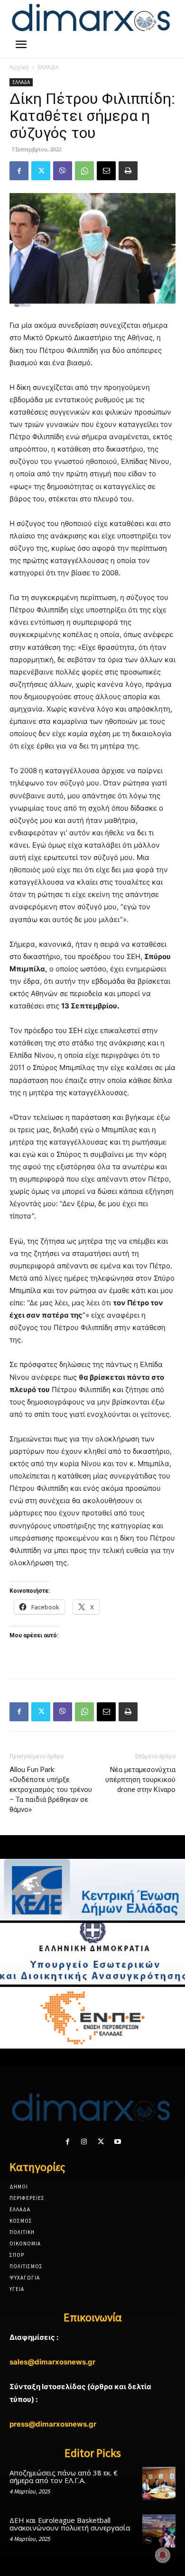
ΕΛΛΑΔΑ (48, 67)
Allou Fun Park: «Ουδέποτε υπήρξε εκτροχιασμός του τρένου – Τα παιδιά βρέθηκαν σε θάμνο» (51, 1790)
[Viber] (63, 171)
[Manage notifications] (163, 2555)
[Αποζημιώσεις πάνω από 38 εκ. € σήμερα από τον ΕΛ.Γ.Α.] (159, 2484)
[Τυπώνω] (128, 171)
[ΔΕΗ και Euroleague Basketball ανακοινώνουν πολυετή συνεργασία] (159, 2531)
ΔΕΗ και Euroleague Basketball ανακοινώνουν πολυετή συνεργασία (70, 2524)
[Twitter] (41, 171)
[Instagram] (84, 2142)
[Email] (106, 171)
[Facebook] (19, 171)
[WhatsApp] (84, 171)
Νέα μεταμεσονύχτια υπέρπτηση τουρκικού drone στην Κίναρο (140, 1780)
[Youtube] (117, 2142)
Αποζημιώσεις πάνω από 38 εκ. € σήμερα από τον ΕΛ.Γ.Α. (64, 2477)
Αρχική (19, 67)
